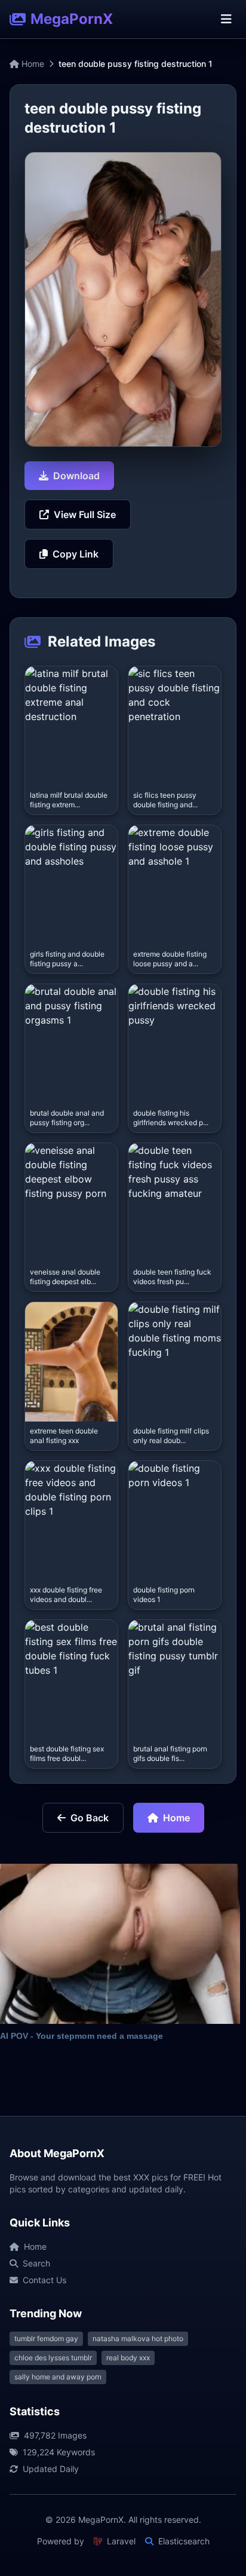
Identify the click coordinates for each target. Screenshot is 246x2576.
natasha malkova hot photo (138, 2338)
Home (32, 64)
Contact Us (44, 2280)
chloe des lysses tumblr (53, 2358)
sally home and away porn (58, 2377)
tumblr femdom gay (46, 2338)
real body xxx (128, 2358)
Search (36, 2263)
